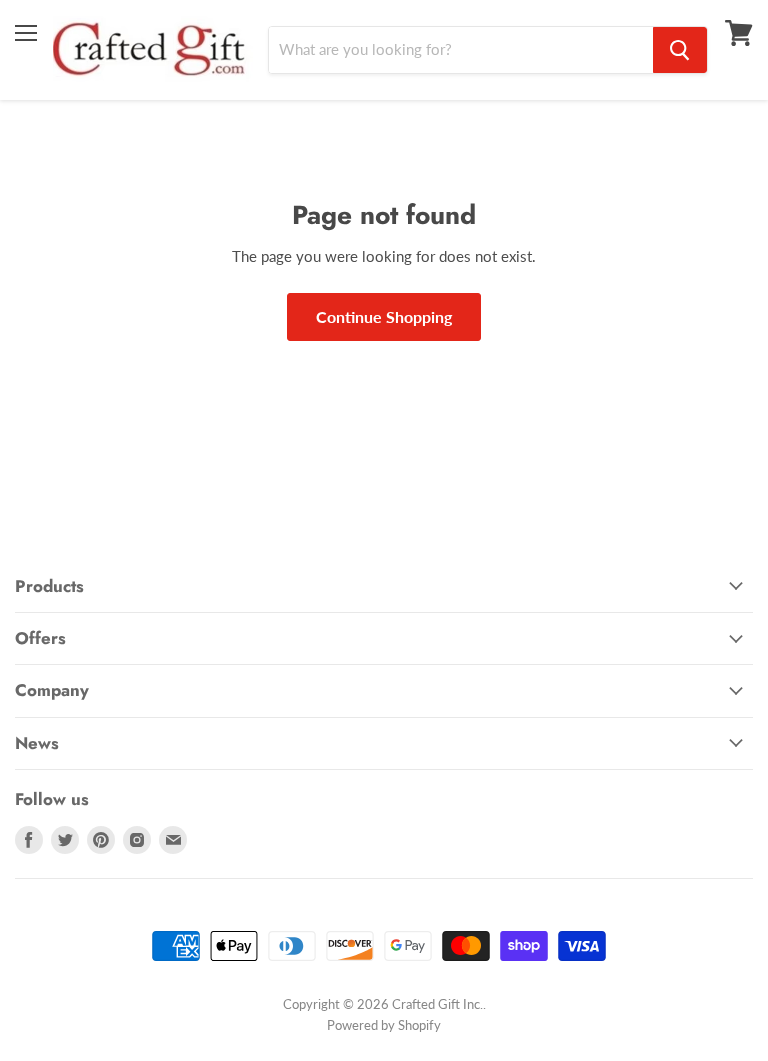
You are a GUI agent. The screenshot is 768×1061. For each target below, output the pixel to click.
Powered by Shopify (384, 1025)
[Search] (680, 50)
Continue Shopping (384, 316)
